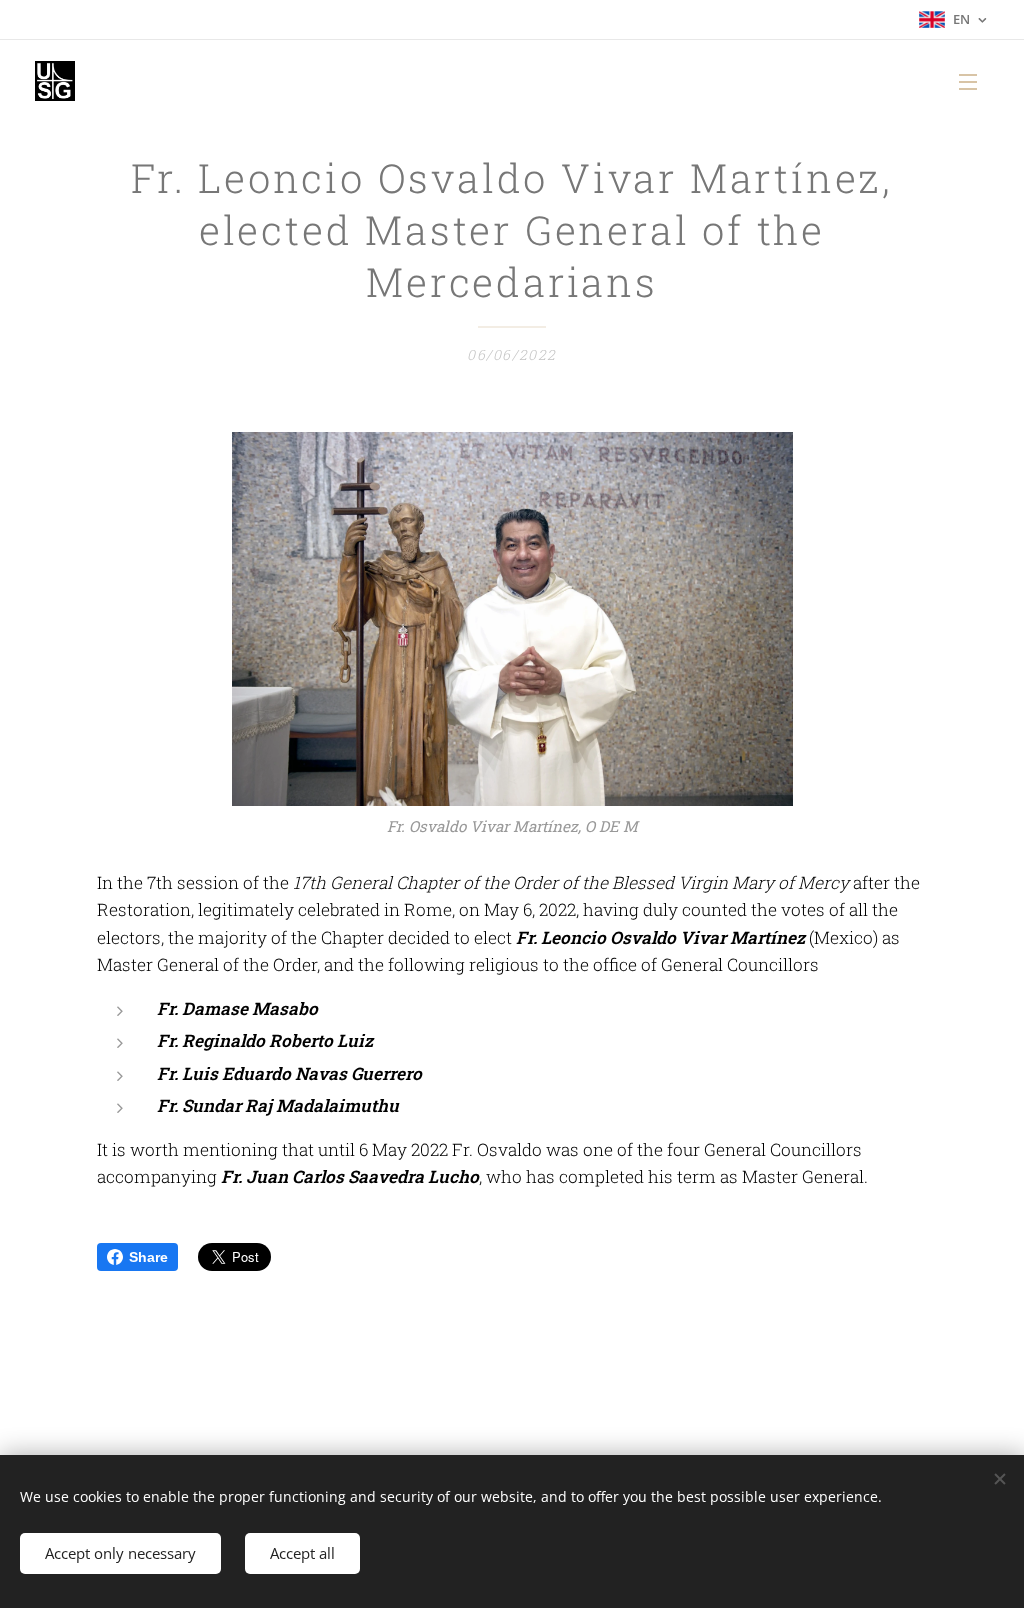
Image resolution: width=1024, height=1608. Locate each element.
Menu (974, 81)
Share (148, 1257)
